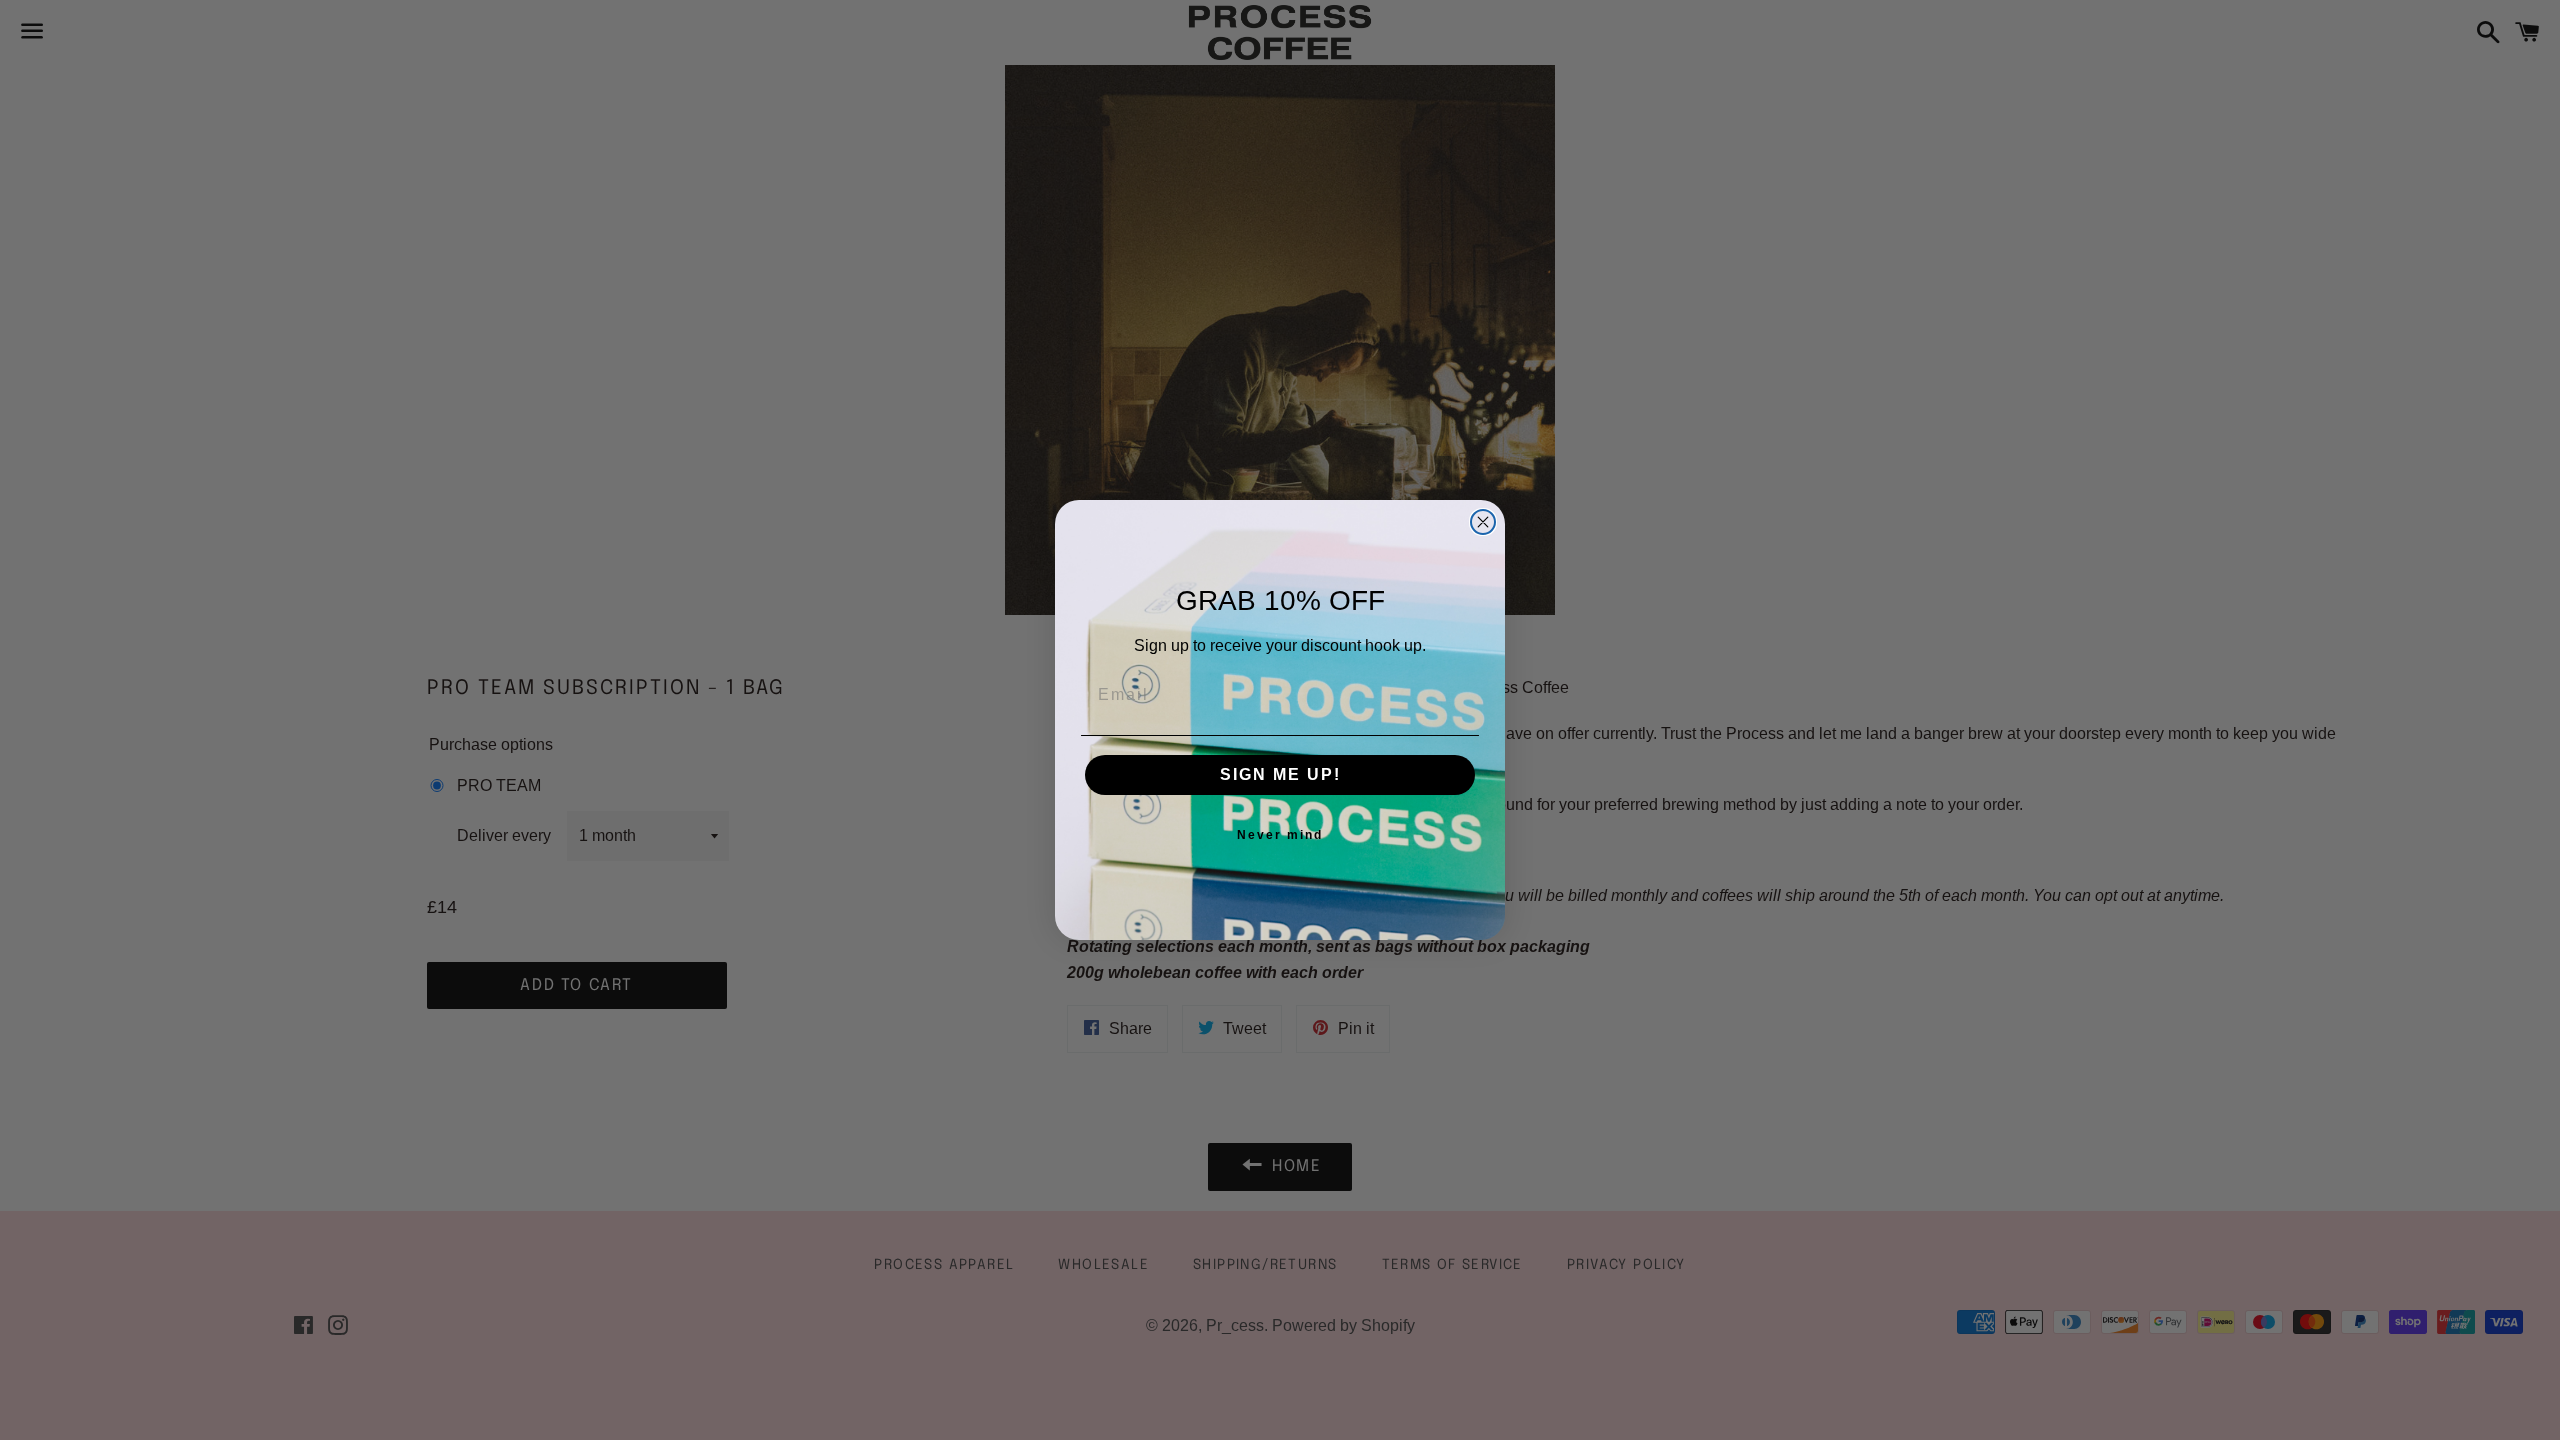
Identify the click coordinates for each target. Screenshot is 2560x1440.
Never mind (1280, 835)
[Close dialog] (1483, 522)
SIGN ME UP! (1280, 774)
